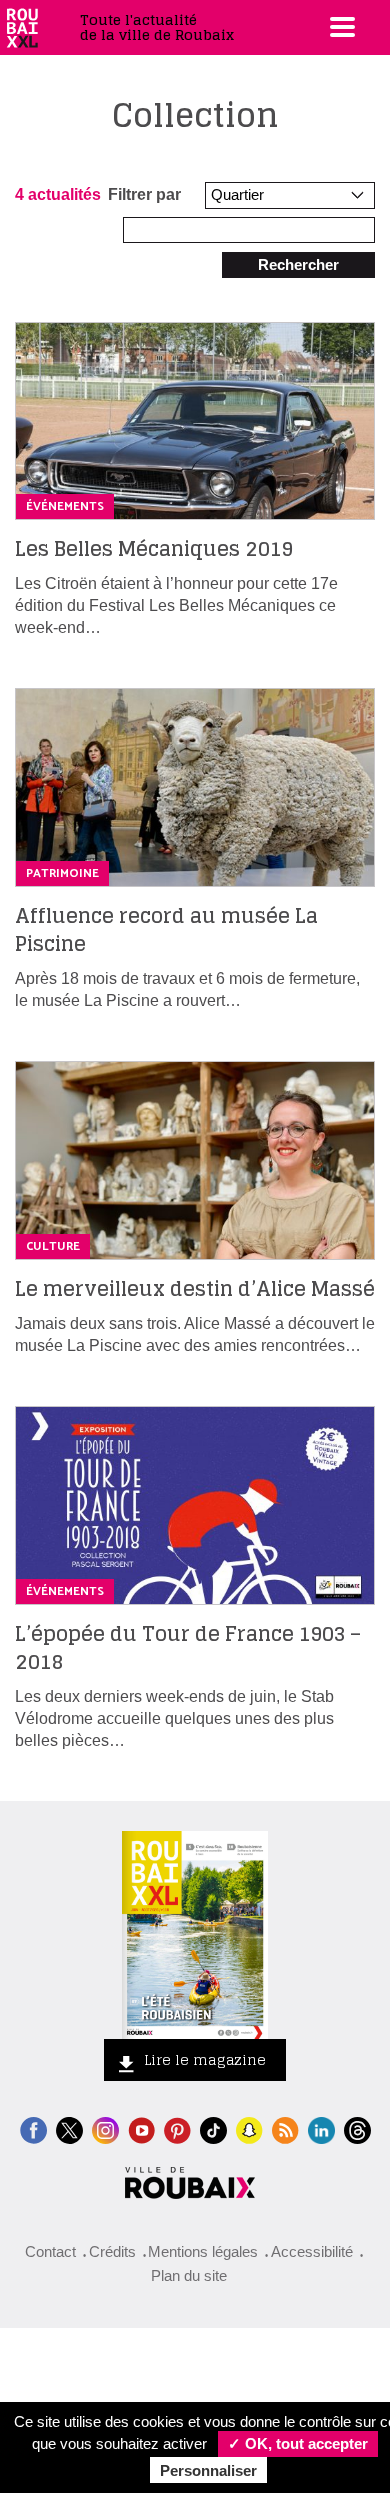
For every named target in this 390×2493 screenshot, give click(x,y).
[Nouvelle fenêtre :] (141, 2128)
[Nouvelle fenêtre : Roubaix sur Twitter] (69, 2128)
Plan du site (189, 2275)
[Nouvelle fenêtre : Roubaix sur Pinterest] (177, 2128)
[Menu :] (340, 27)
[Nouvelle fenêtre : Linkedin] (321, 2128)
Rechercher (298, 264)
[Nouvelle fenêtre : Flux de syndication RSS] (285, 2128)
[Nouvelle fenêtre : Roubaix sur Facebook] (33, 2128)
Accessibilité (312, 2251)
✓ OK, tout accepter (298, 2443)
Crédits (112, 2251)
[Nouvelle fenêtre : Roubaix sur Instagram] (105, 2128)
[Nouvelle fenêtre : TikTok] (213, 2128)
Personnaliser (208, 2470)
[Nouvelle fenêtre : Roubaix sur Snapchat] (249, 2128)
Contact (50, 2251)
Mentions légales (203, 2251)
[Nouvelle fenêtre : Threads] (357, 2128)
